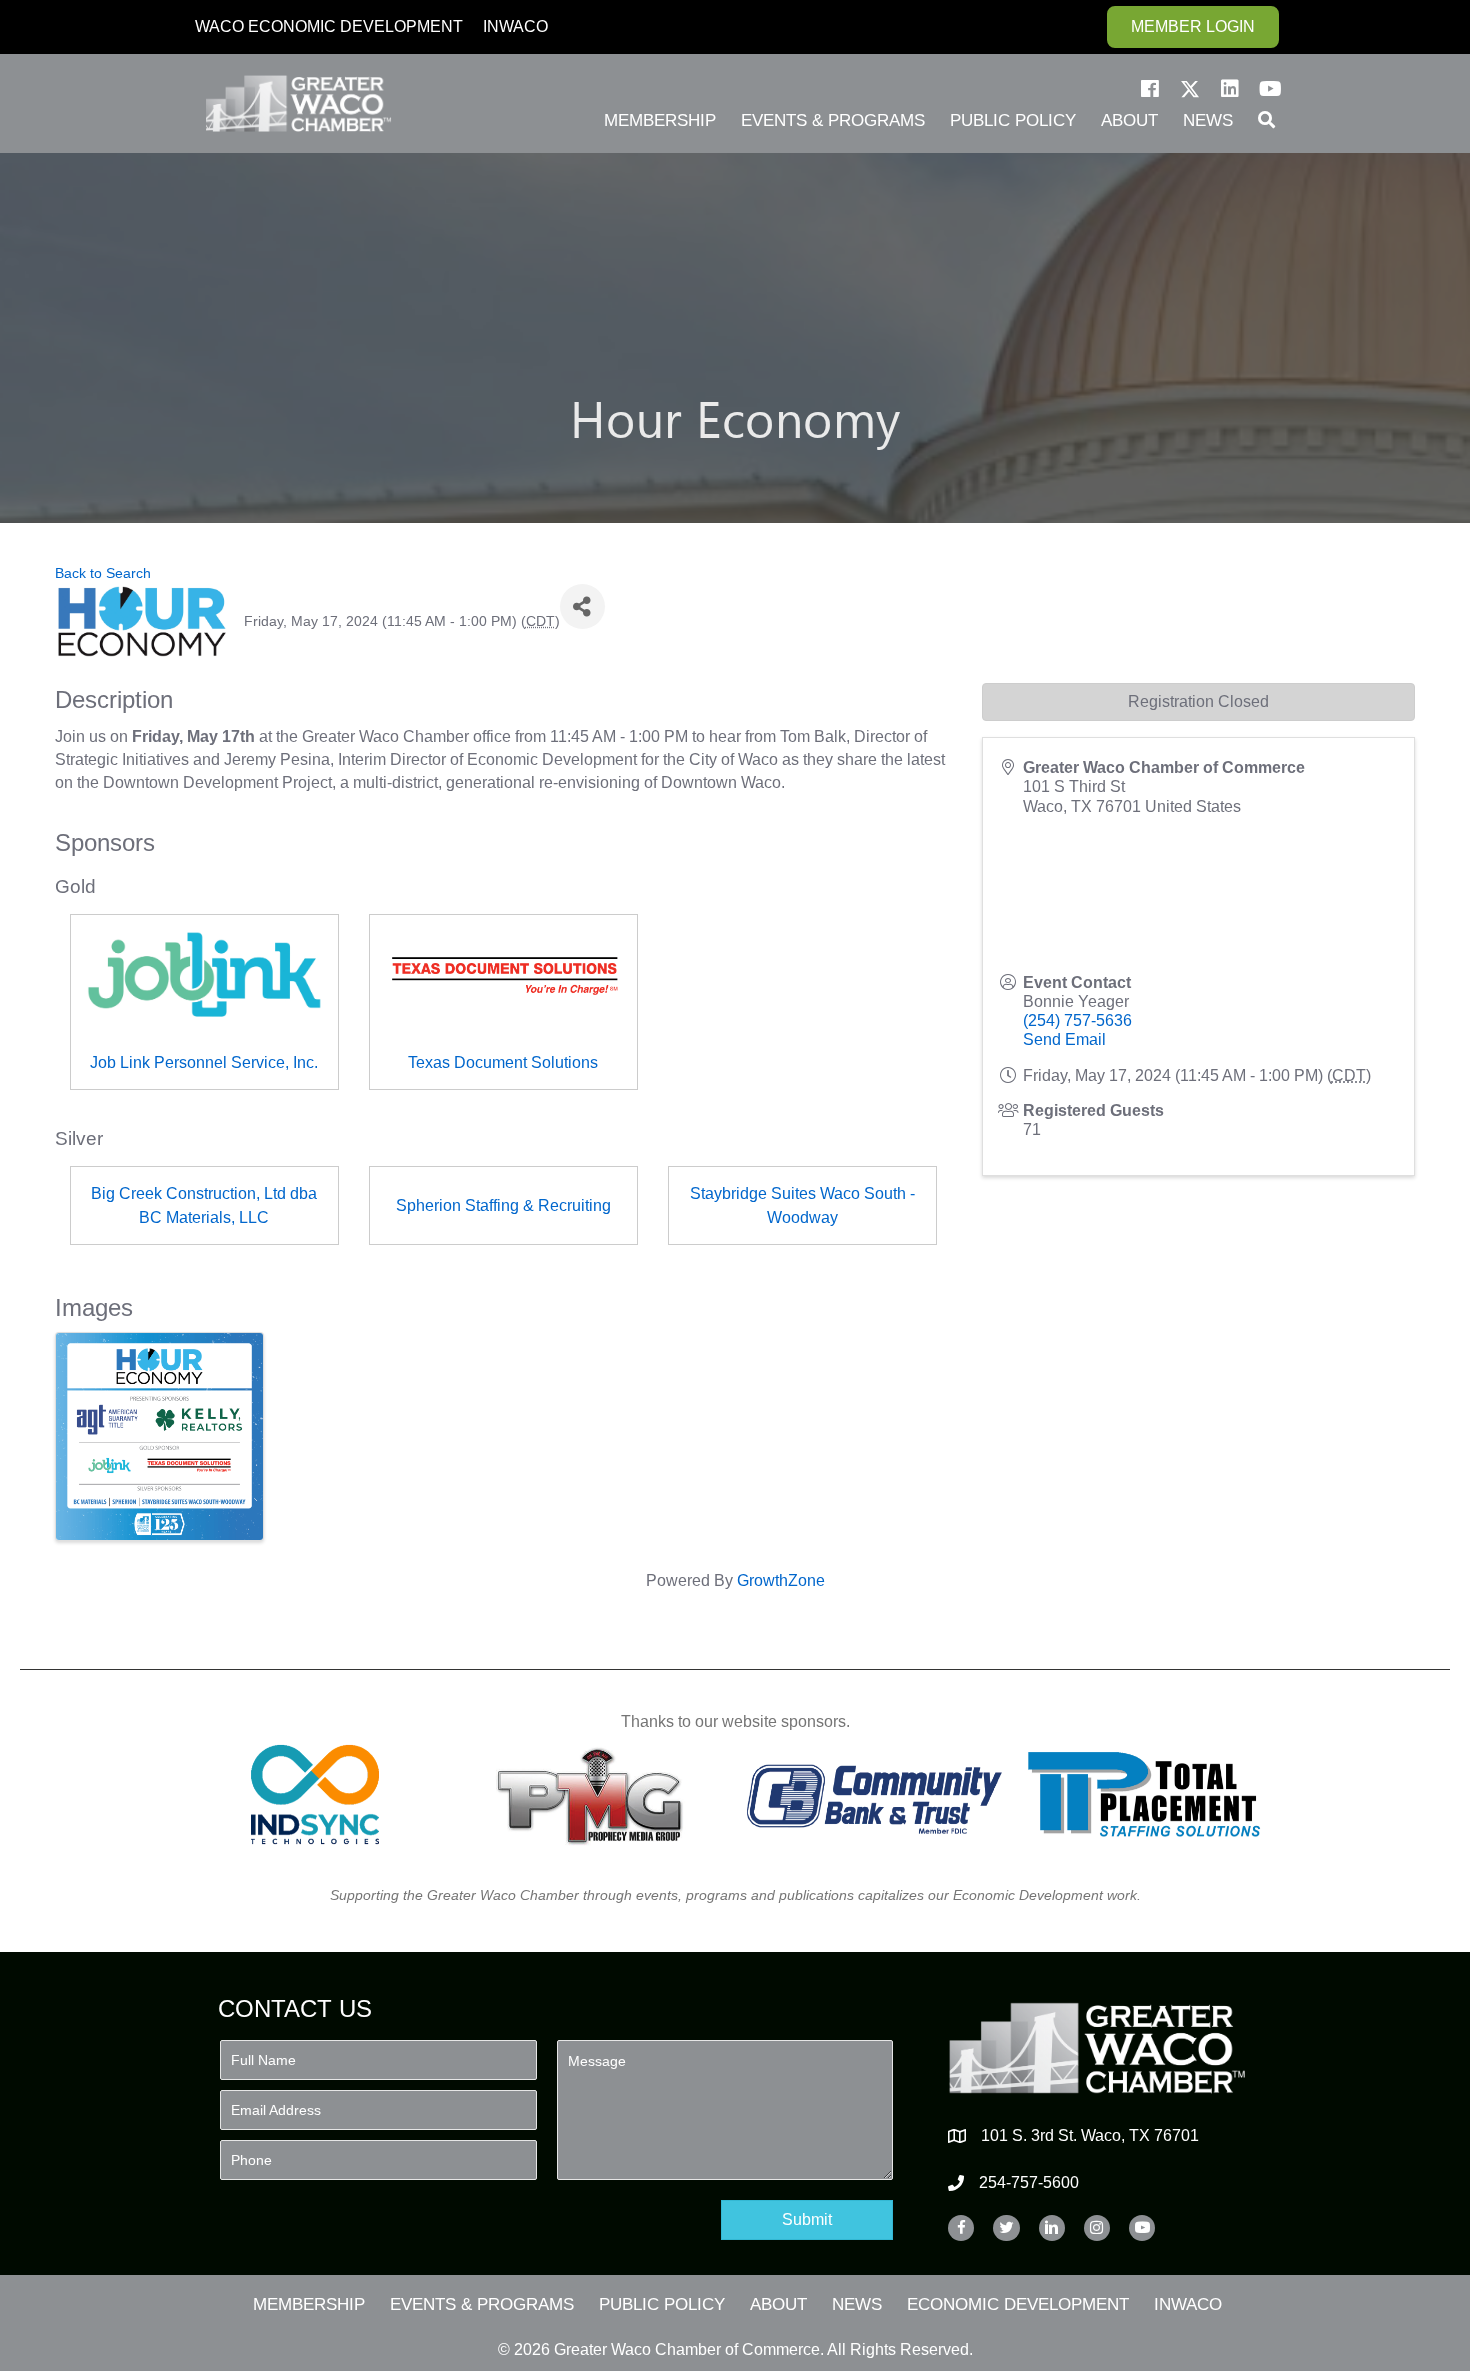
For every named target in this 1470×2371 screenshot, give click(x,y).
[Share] (582, 606)
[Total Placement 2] (1153, 1794)
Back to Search (103, 573)
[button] (1150, 89)
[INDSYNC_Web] (315, 1794)
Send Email (1064, 1039)
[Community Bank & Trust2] (874, 1794)
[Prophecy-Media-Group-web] (595, 1794)
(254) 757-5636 (1077, 1020)
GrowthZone (781, 1580)
